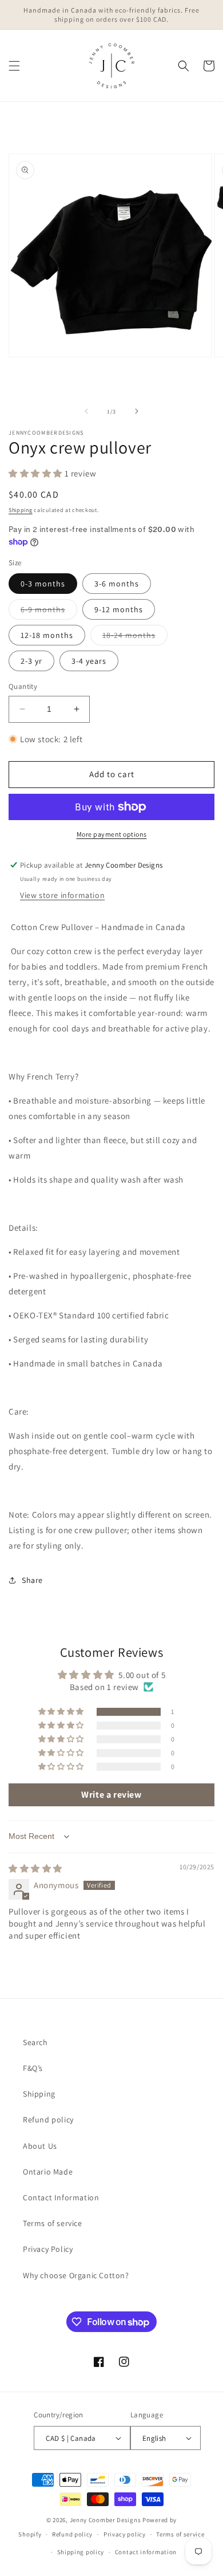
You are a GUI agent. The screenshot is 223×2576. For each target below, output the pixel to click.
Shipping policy (81, 2552)
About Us (40, 2146)
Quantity (23, 686)
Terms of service (53, 2223)
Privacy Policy (48, 2249)
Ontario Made (48, 2172)
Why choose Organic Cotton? (76, 2275)
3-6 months (117, 584)
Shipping (21, 510)
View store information (62, 895)
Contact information (146, 2552)
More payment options (112, 834)
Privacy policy (125, 2534)
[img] (35, 1868)
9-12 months (119, 609)
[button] (14, 66)
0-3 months (43, 584)
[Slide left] (86, 411)
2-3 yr (31, 661)
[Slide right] (137, 411)
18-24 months (135, 637)
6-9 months (49, 612)
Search (35, 2042)
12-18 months (47, 635)
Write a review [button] (111, 1795)
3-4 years (89, 661)
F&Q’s (33, 2068)
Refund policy (48, 2120)
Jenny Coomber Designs (106, 2520)
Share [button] (32, 1580)
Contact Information (61, 2197)
